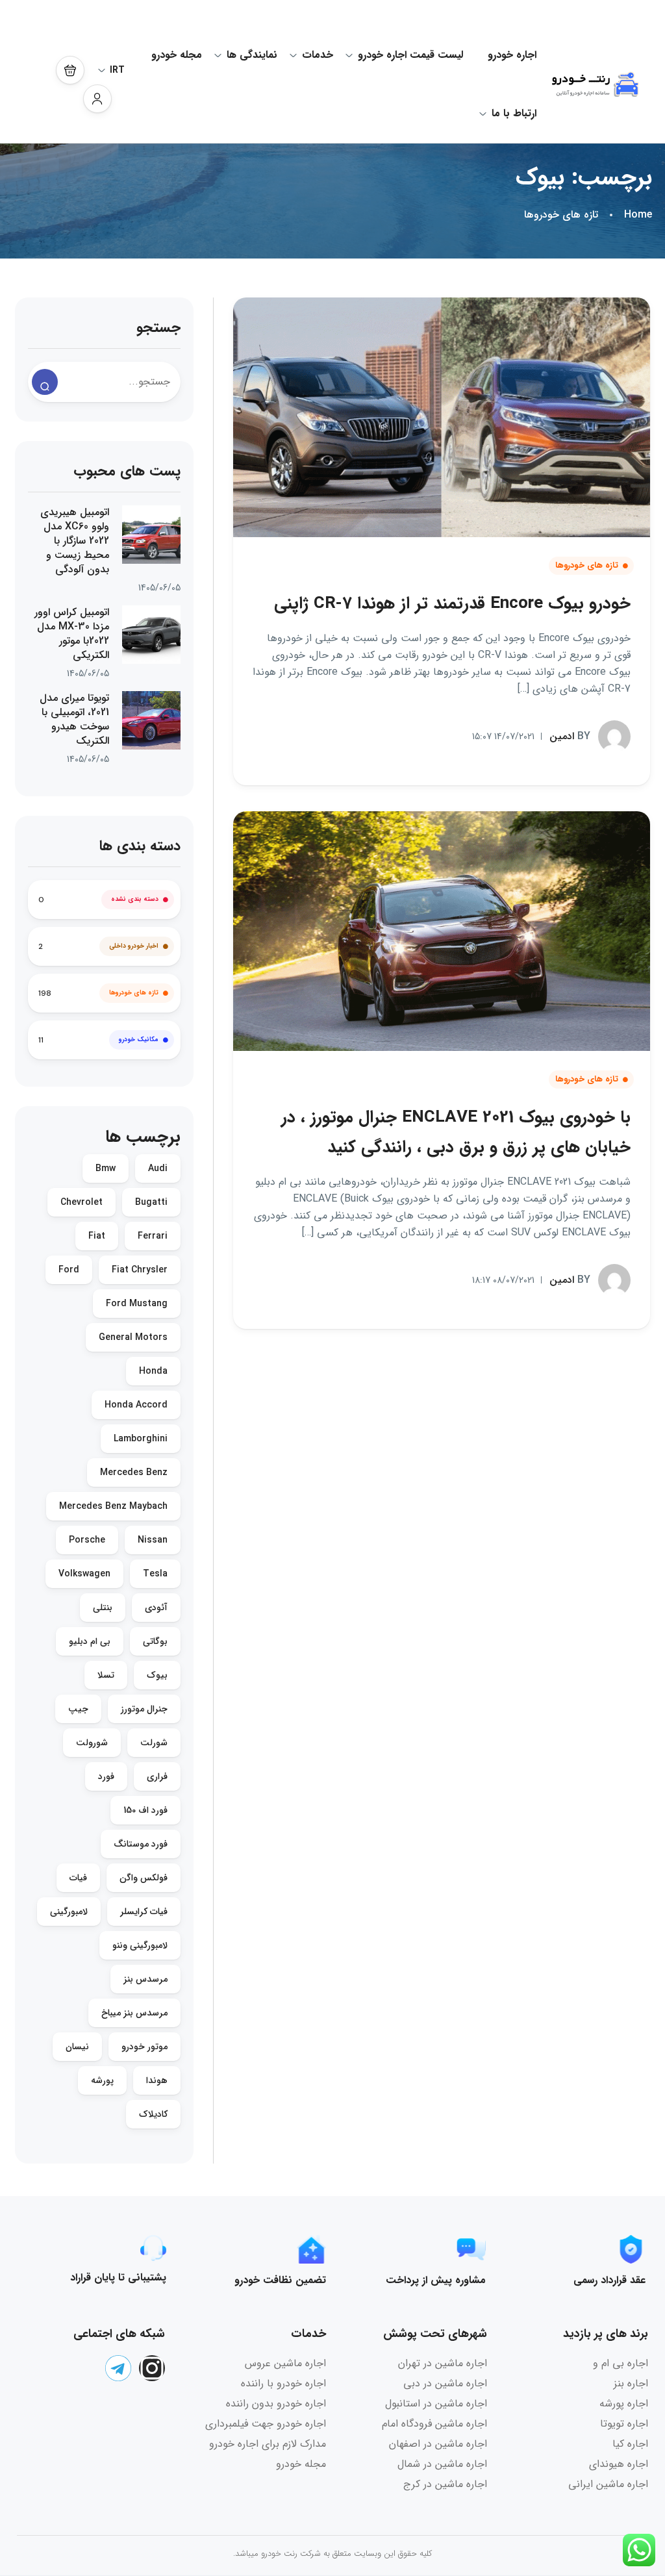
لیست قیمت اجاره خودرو (410, 55)
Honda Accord (136, 1405)
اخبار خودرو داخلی (134, 946)
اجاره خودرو (512, 55)
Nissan (153, 1540)
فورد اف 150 (145, 1810)
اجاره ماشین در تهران (443, 2363)
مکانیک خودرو (139, 1040)
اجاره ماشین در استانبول (436, 2404)
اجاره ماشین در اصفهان (438, 2444)
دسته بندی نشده (135, 899)
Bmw (106, 1168)
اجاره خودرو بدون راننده (276, 2404)
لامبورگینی (69, 1912)
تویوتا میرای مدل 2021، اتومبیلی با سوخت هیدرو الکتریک (74, 720)
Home (638, 215)
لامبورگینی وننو (140, 1945)
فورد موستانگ (141, 1844)
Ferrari (153, 1236)
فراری (157, 1776)
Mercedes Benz (134, 1472)
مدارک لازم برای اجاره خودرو (268, 2444)
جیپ (78, 1709)
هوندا (157, 2080)
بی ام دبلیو (90, 1641)
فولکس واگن (144, 1878)
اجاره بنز (631, 2383)
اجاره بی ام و (621, 2363)
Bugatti (151, 1202)
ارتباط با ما (514, 113)
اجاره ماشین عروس (285, 2363)
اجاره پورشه (624, 2404)
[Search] (45, 382)
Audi (158, 1168)
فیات (78, 1878)
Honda (153, 1371)
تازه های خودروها (561, 215)
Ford (69, 1270)
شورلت (154, 1743)
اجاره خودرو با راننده (283, 2383)
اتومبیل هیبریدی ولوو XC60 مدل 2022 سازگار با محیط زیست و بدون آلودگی (75, 541)
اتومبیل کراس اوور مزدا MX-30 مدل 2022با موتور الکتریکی (72, 634)
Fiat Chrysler (140, 1270)
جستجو (158, 328)
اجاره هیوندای (619, 2464)
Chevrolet (82, 1202)
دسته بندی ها (140, 846)
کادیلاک (153, 2114)
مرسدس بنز (145, 1979)
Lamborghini (141, 1439)
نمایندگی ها (252, 55)
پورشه (102, 2080)
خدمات (318, 55)
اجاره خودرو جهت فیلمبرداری (266, 2424)
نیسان (77, 2047)
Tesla (155, 1574)
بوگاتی (155, 1641)
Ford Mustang (137, 1304)
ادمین (570, 736)
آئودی (156, 1608)
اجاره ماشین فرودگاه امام (434, 2424)
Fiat (97, 1236)
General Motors (133, 1337)
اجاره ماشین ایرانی (608, 2484)
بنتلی (103, 1608)
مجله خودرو (177, 55)
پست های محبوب (127, 471)
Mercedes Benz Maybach (113, 1506)
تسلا (106, 1675)
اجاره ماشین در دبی (445, 2383)
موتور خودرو (144, 2047)
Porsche (87, 1540)
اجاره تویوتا (624, 2424)
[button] (70, 70)
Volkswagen (84, 1574)
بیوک (157, 1675)
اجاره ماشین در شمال (442, 2464)
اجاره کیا (630, 2444)
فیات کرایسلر (144, 1912)
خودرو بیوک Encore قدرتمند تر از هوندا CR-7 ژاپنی (452, 604)
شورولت (92, 1743)
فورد (106, 1776)
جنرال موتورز (144, 1709)
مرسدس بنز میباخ (134, 2013)
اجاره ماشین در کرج (445, 2484)
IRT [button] (117, 70)
